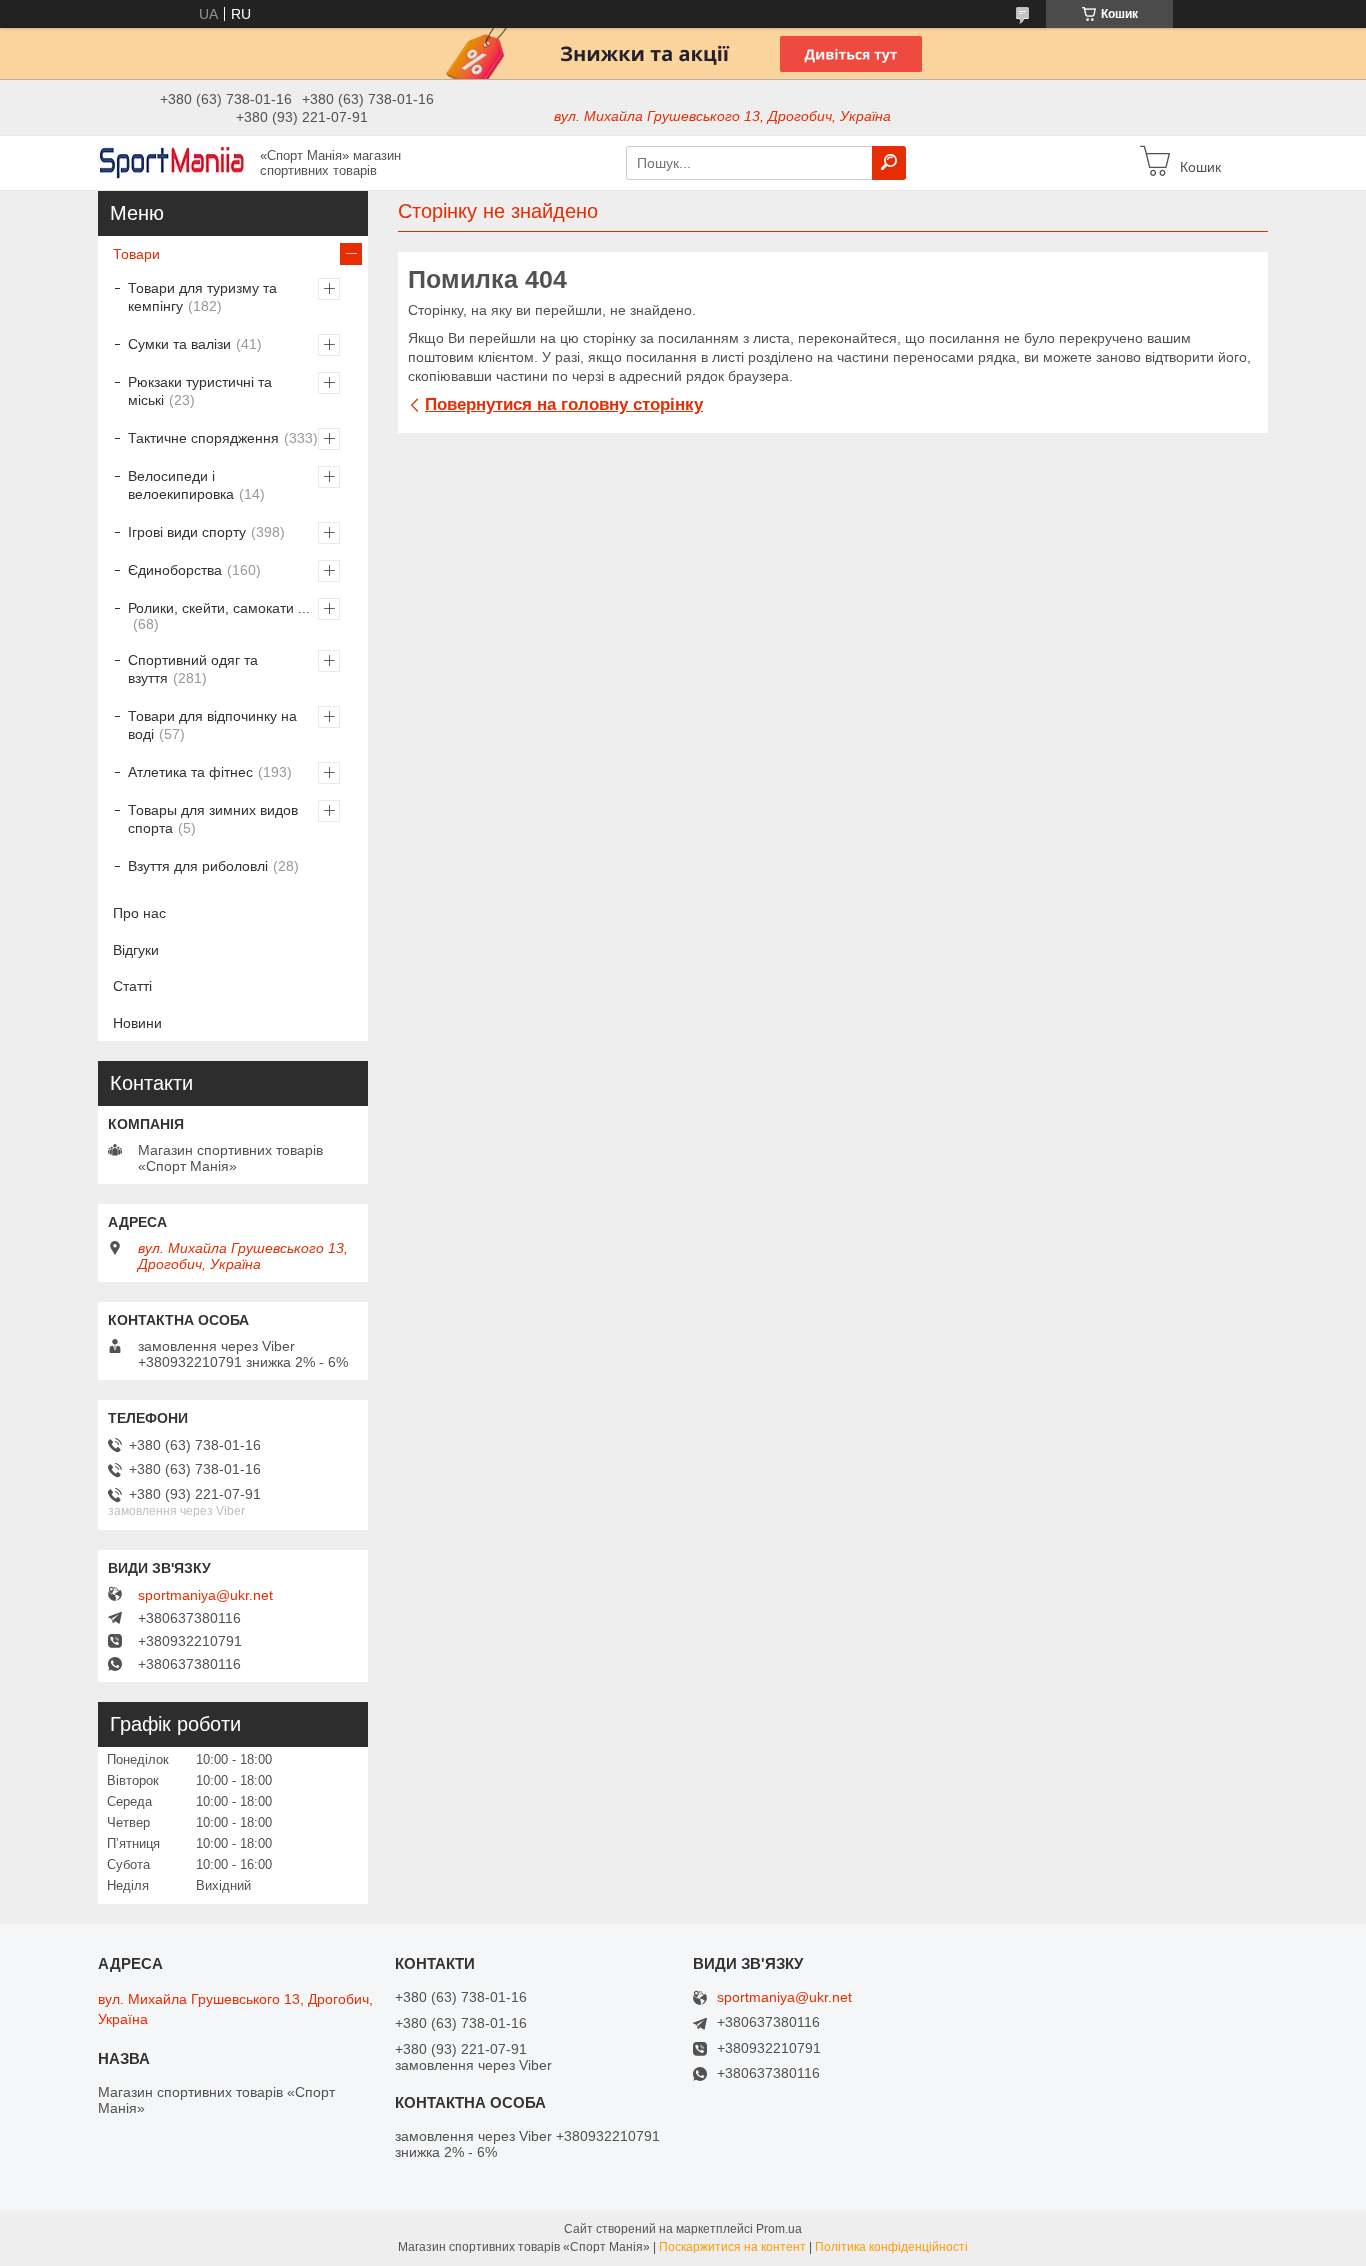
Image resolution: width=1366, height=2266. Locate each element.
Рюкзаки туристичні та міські (200, 391)
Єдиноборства (175, 570)
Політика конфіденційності (891, 2247)
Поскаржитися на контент (732, 2247)
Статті (132, 986)
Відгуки (136, 950)
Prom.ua (779, 2229)
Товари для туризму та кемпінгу (202, 297)
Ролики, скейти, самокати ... (219, 608)
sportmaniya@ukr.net (205, 1595)
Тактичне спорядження (203, 438)
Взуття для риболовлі (198, 866)
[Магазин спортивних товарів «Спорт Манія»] (173, 162)
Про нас (139, 913)
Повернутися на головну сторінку (564, 404)
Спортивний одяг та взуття (193, 669)
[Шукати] (889, 163)
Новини (137, 1023)
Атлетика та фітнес (190, 772)
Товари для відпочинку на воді (212, 725)
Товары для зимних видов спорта (213, 819)
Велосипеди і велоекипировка (181, 485)
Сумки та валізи (179, 344)
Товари (136, 254)
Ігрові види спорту (187, 532)
